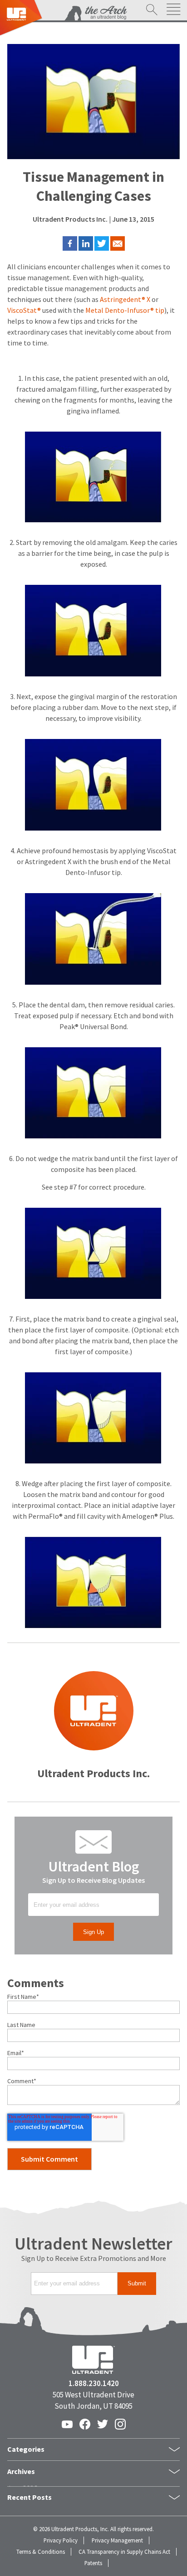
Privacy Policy (61, 2540)
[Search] (152, 10)
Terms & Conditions (41, 2552)
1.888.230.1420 (94, 2384)
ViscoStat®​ (24, 310)
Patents (93, 2563)
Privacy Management (117, 2540)
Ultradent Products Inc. (70, 219)
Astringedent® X (125, 299)
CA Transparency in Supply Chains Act (124, 2552)
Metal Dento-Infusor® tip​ (125, 310)
